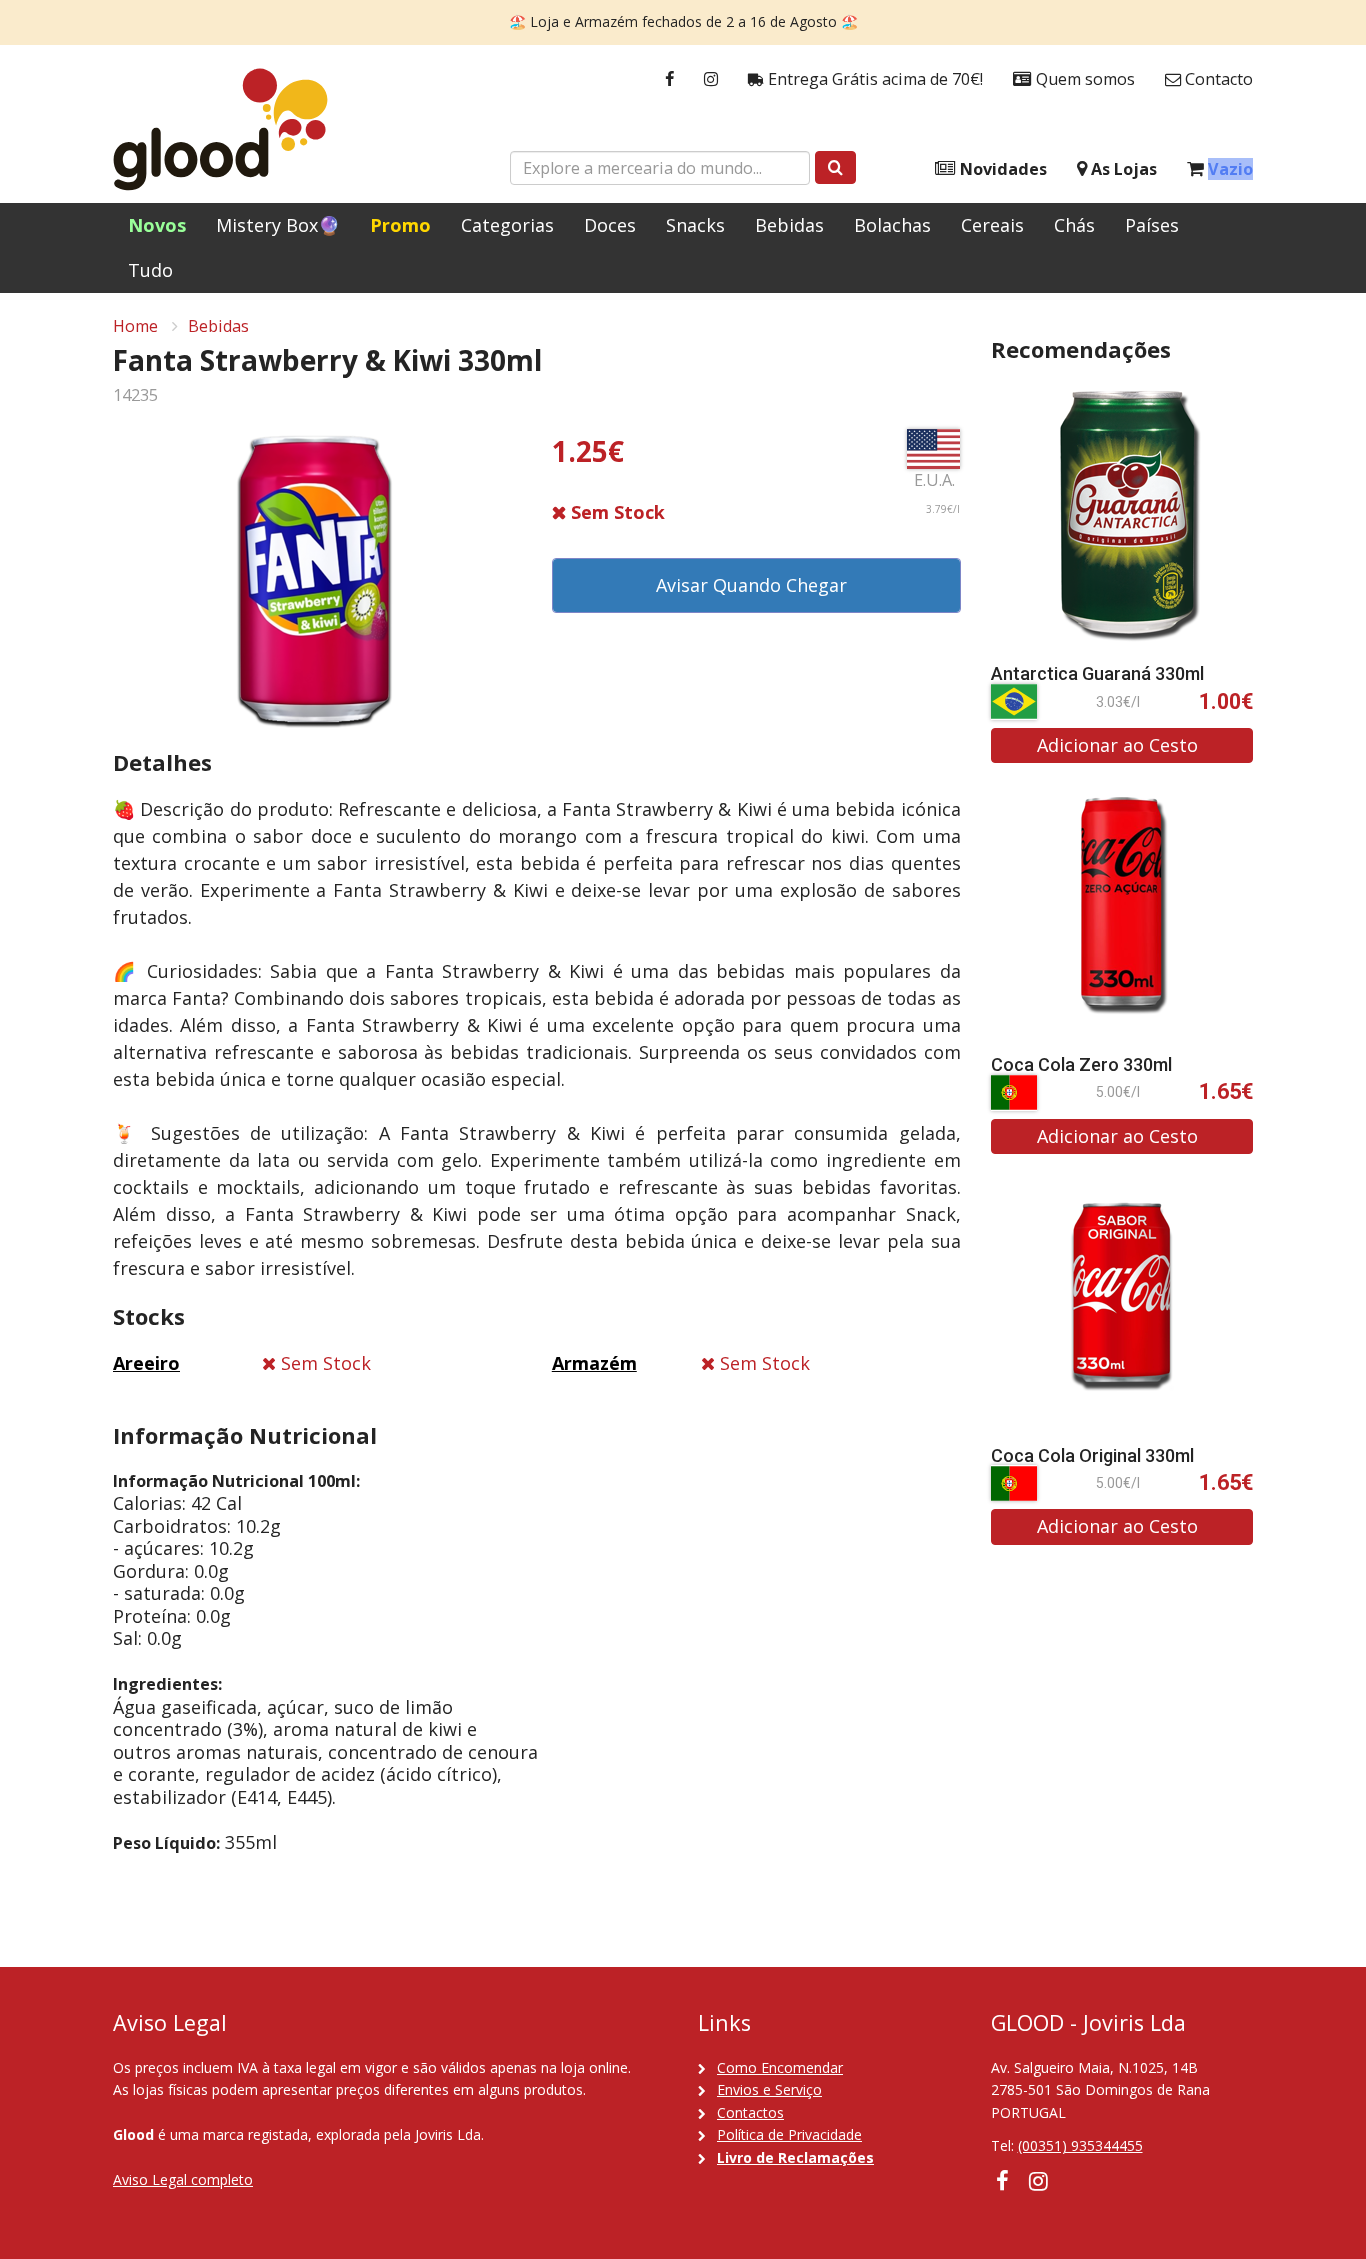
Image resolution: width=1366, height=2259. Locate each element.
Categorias (507, 225)
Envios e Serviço (769, 2089)
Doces (610, 225)
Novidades (1001, 169)
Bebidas (789, 225)
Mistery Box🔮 (278, 225)
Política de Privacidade (789, 2134)
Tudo (150, 270)
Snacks (695, 225)
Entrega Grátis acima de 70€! (873, 79)
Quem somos (1083, 79)
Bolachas (892, 225)
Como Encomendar (780, 2067)
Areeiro (146, 1363)
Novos (157, 225)
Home (135, 326)
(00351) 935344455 (1080, 2145)
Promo (400, 225)
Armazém (594, 1363)
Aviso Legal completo (183, 2179)
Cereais (992, 225)
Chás (1074, 225)
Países (1152, 225)
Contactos (750, 2112)
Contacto (1217, 79)
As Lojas (1122, 169)
